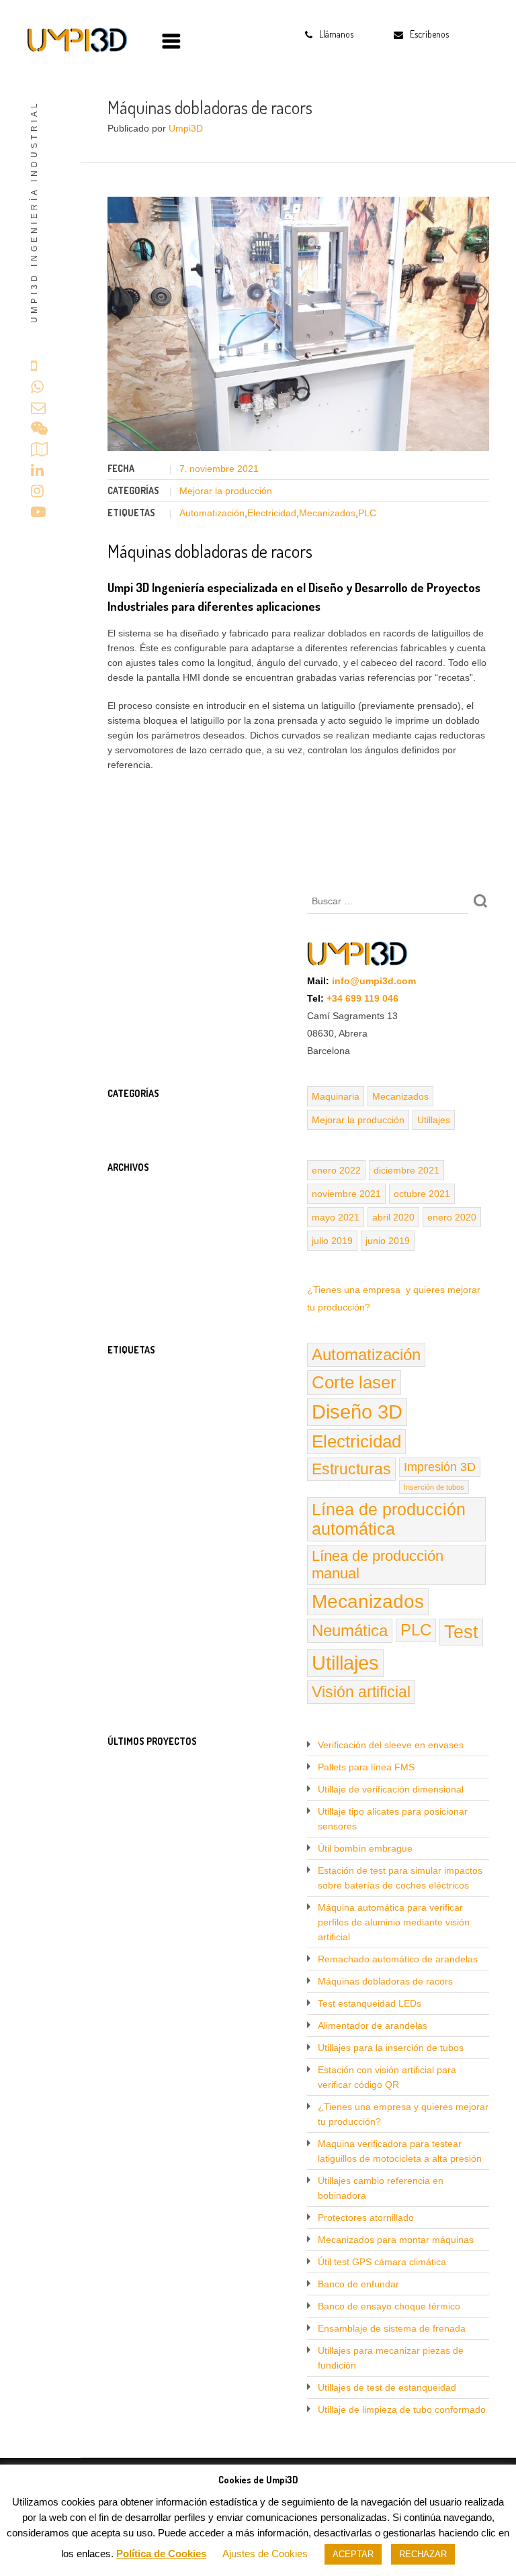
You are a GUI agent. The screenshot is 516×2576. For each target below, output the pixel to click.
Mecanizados (327, 513)
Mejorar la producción (226, 491)
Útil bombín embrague (365, 1848)
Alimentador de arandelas (373, 2025)
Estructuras (351, 1469)
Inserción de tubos (434, 1487)
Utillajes (434, 1120)
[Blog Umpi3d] (77, 40)
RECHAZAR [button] (423, 2554)
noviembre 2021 (346, 1194)
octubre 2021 (422, 1194)
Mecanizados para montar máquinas (396, 2240)
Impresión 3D (440, 1467)
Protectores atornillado (366, 2217)
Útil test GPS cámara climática (382, 2262)
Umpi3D (186, 128)
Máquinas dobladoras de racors (385, 1981)
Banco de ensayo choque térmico (389, 2306)
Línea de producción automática (389, 1519)
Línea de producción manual (378, 1565)
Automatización (212, 513)
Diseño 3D (357, 1412)
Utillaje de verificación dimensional (391, 1789)
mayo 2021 (336, 1217)
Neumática (350, 1630)
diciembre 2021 (406, 1170)
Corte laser (354, 1382)
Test (461, 1632)
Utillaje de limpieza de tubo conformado (402, 2410)
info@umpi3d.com (374, 981)
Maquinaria (336, 1096)
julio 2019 (332, 1241)
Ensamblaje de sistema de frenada (392, 2328)
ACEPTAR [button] (353, 2554)
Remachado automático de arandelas (398, 1959)
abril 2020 (393, 1217)
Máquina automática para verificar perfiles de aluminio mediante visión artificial (394, 1922)
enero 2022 (336, 1170)
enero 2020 (452, 1217)
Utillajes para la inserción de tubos (391, 2048)
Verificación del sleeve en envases (391, 1745)
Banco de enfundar (358, 2284)
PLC (367, 513)
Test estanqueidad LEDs (370, 2003)
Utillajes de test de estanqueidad (387, 2387)
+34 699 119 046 (362, 998)
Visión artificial (361, 1692)
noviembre (213, 469)
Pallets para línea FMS (366, 1767)
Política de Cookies (161, 2554)
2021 (248, 469)
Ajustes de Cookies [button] (265, 2554)
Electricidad (272, 513)
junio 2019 (388, 1241)
